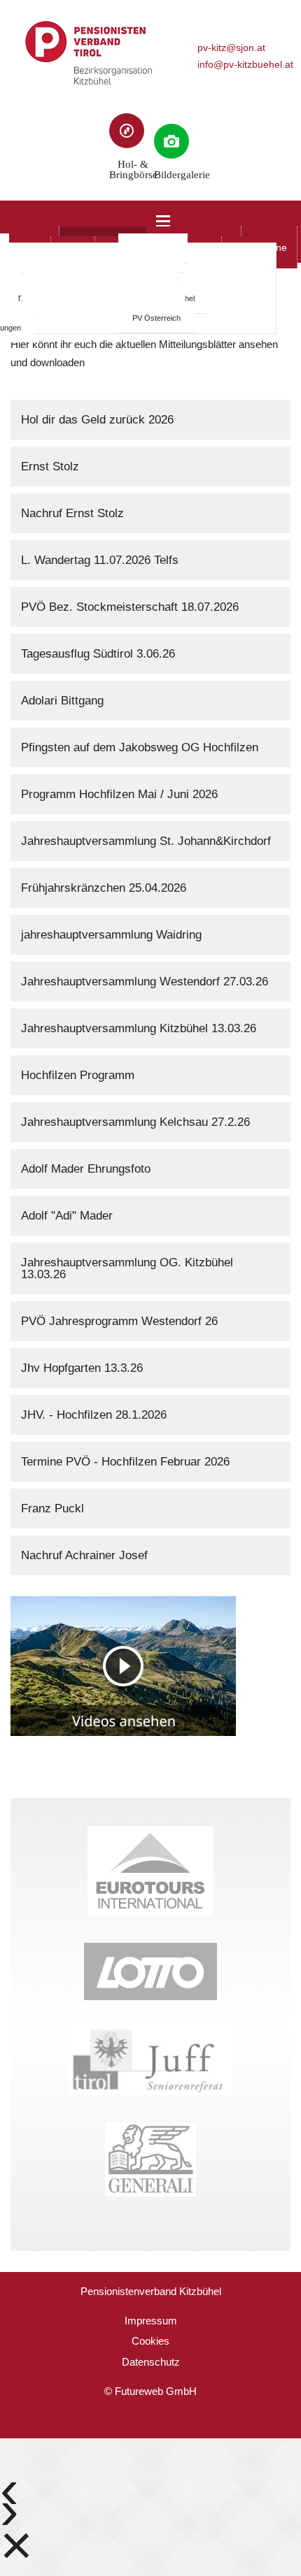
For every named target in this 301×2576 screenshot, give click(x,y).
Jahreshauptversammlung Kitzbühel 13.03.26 (139, 1028)
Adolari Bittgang (62, 701)
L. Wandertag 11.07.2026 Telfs (100, 560)
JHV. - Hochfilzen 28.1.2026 (94, 1415)
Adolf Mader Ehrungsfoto (86, 1169)
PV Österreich (156, 318)
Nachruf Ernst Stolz (72, 513)
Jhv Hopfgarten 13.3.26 (82, 1368)
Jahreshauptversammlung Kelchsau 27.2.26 (135, 1122)
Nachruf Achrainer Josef (84, 1555)
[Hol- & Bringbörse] (127, 131)
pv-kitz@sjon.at (231, 48)
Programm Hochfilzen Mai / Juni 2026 (119, 794)
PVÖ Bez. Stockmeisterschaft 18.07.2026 (130, 607)
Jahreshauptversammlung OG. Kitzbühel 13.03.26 (127, 1268)
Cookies (150, 2341)
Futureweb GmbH (156, 2391)
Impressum (151, 2321)
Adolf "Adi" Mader (67, 1216)
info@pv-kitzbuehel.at (245, 65)
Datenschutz (151, 2362)
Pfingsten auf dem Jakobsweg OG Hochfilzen (140, 747)
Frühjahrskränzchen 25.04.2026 (104, 888)
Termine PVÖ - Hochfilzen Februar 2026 (125, 1462)
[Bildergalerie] (171, 141)
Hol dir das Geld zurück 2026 (97, 420)
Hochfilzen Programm (78, 1075)
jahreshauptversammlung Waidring (111, 935)
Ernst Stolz (50, 466)
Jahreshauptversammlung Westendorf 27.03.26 (145, 982)
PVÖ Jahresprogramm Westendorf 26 (119, 1321)
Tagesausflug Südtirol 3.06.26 (98, 654)
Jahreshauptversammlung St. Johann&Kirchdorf (146, 841)
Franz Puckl (52, 1508)
